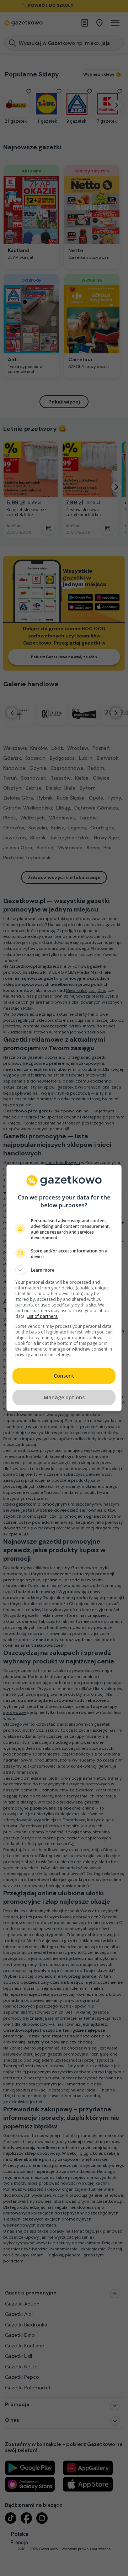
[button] (64, 1270)
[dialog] (64, 1288)
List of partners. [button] (42, 1316)
